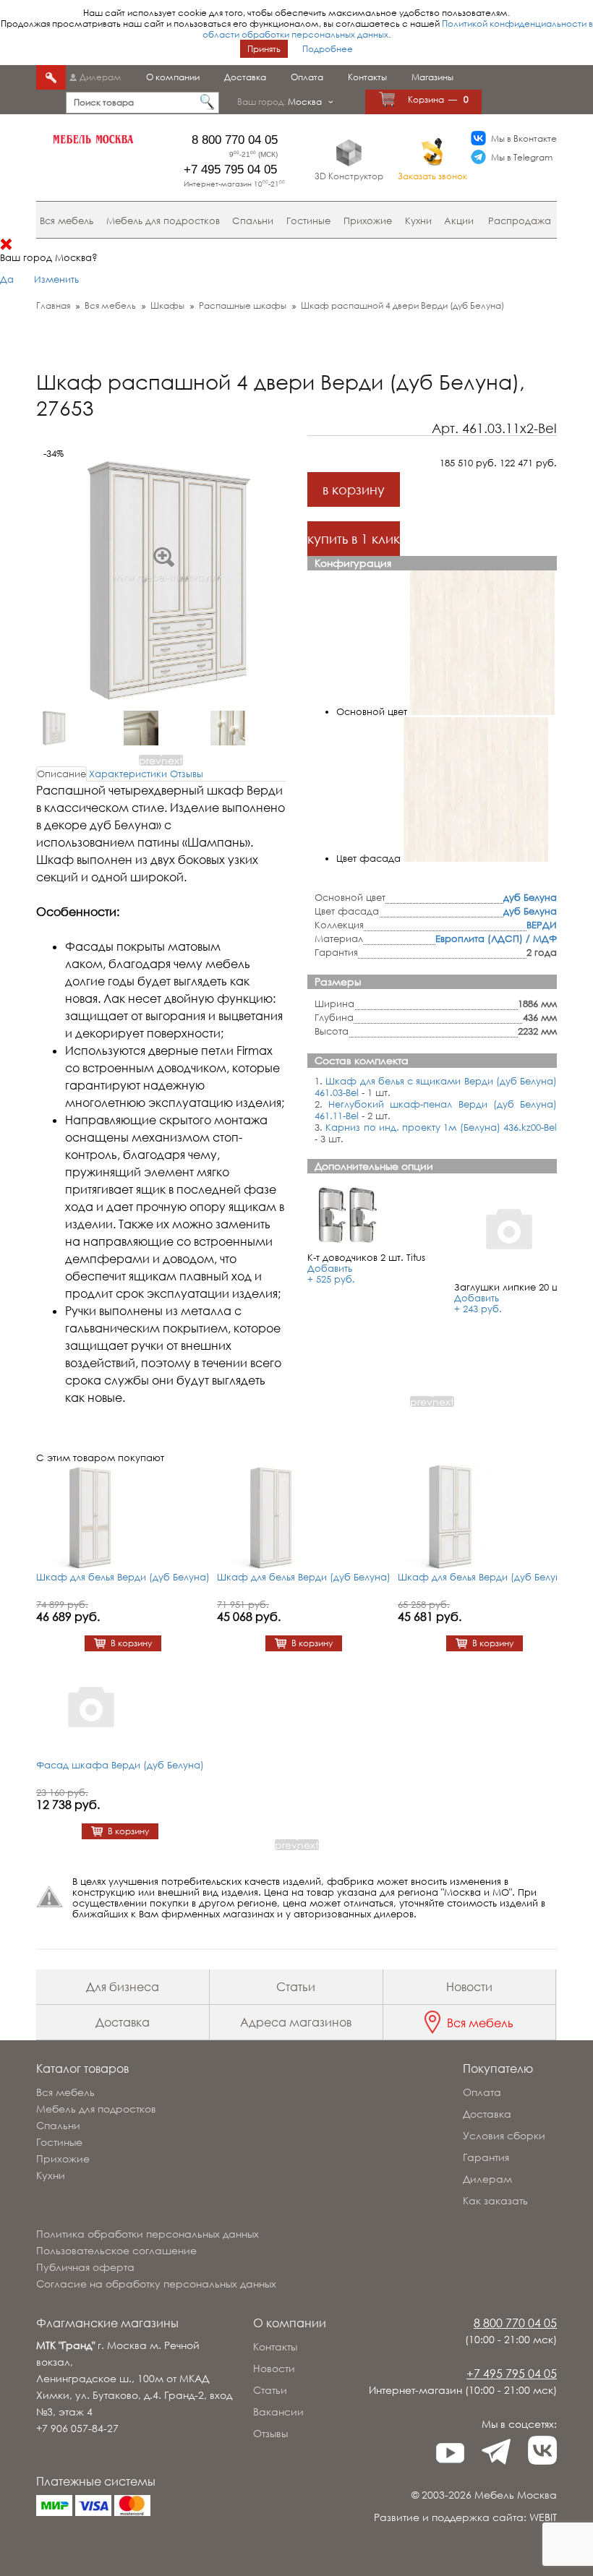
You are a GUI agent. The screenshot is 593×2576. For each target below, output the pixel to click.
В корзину (131, 1643)
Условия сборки (504, 2135)
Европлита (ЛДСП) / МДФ (496, 938)
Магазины (432, 77)
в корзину (354, 489)
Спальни (253, 221)
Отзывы (270, 2433)
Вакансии (278, 2412)
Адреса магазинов (296, 2022)
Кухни (418, 221)
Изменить (56, 279)
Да (7, 279)
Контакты (367, 77)
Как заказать (495, 2200)
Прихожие (368, 221)
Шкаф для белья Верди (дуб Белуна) (123, 1577)
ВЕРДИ (542, 925)
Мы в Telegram (522, 157)
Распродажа (520, 221)
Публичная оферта (85, 2267)
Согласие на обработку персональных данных (156, 2284)
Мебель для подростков (163, 221)
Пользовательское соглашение (116, 2250)
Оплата (307, 77)
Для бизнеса (123, 1987)
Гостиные (308, 221)
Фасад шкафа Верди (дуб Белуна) (120, 1765)
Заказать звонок (432, 176)
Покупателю (498, 2068)
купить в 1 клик (354, 539)
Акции (459, 221)
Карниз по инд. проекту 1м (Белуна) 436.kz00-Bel (441, 1127)
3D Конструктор (349, 176)
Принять (264, 49)
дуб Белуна (530, 897)
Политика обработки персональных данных (148, 2234)
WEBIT (543, 2517)
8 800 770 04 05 (235, 140)
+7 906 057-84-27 (77, 2428)
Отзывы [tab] (187, 774)
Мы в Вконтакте (524, 138)
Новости (469, 1987)
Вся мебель (67, 221)
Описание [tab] (61, 774)
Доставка (245, 77)
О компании (173, 77)
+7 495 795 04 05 (230, 170)
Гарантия (486, 2157)
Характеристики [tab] (128, 774)
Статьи (296, 1987)
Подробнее (328, 49)
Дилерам (101, 77)
